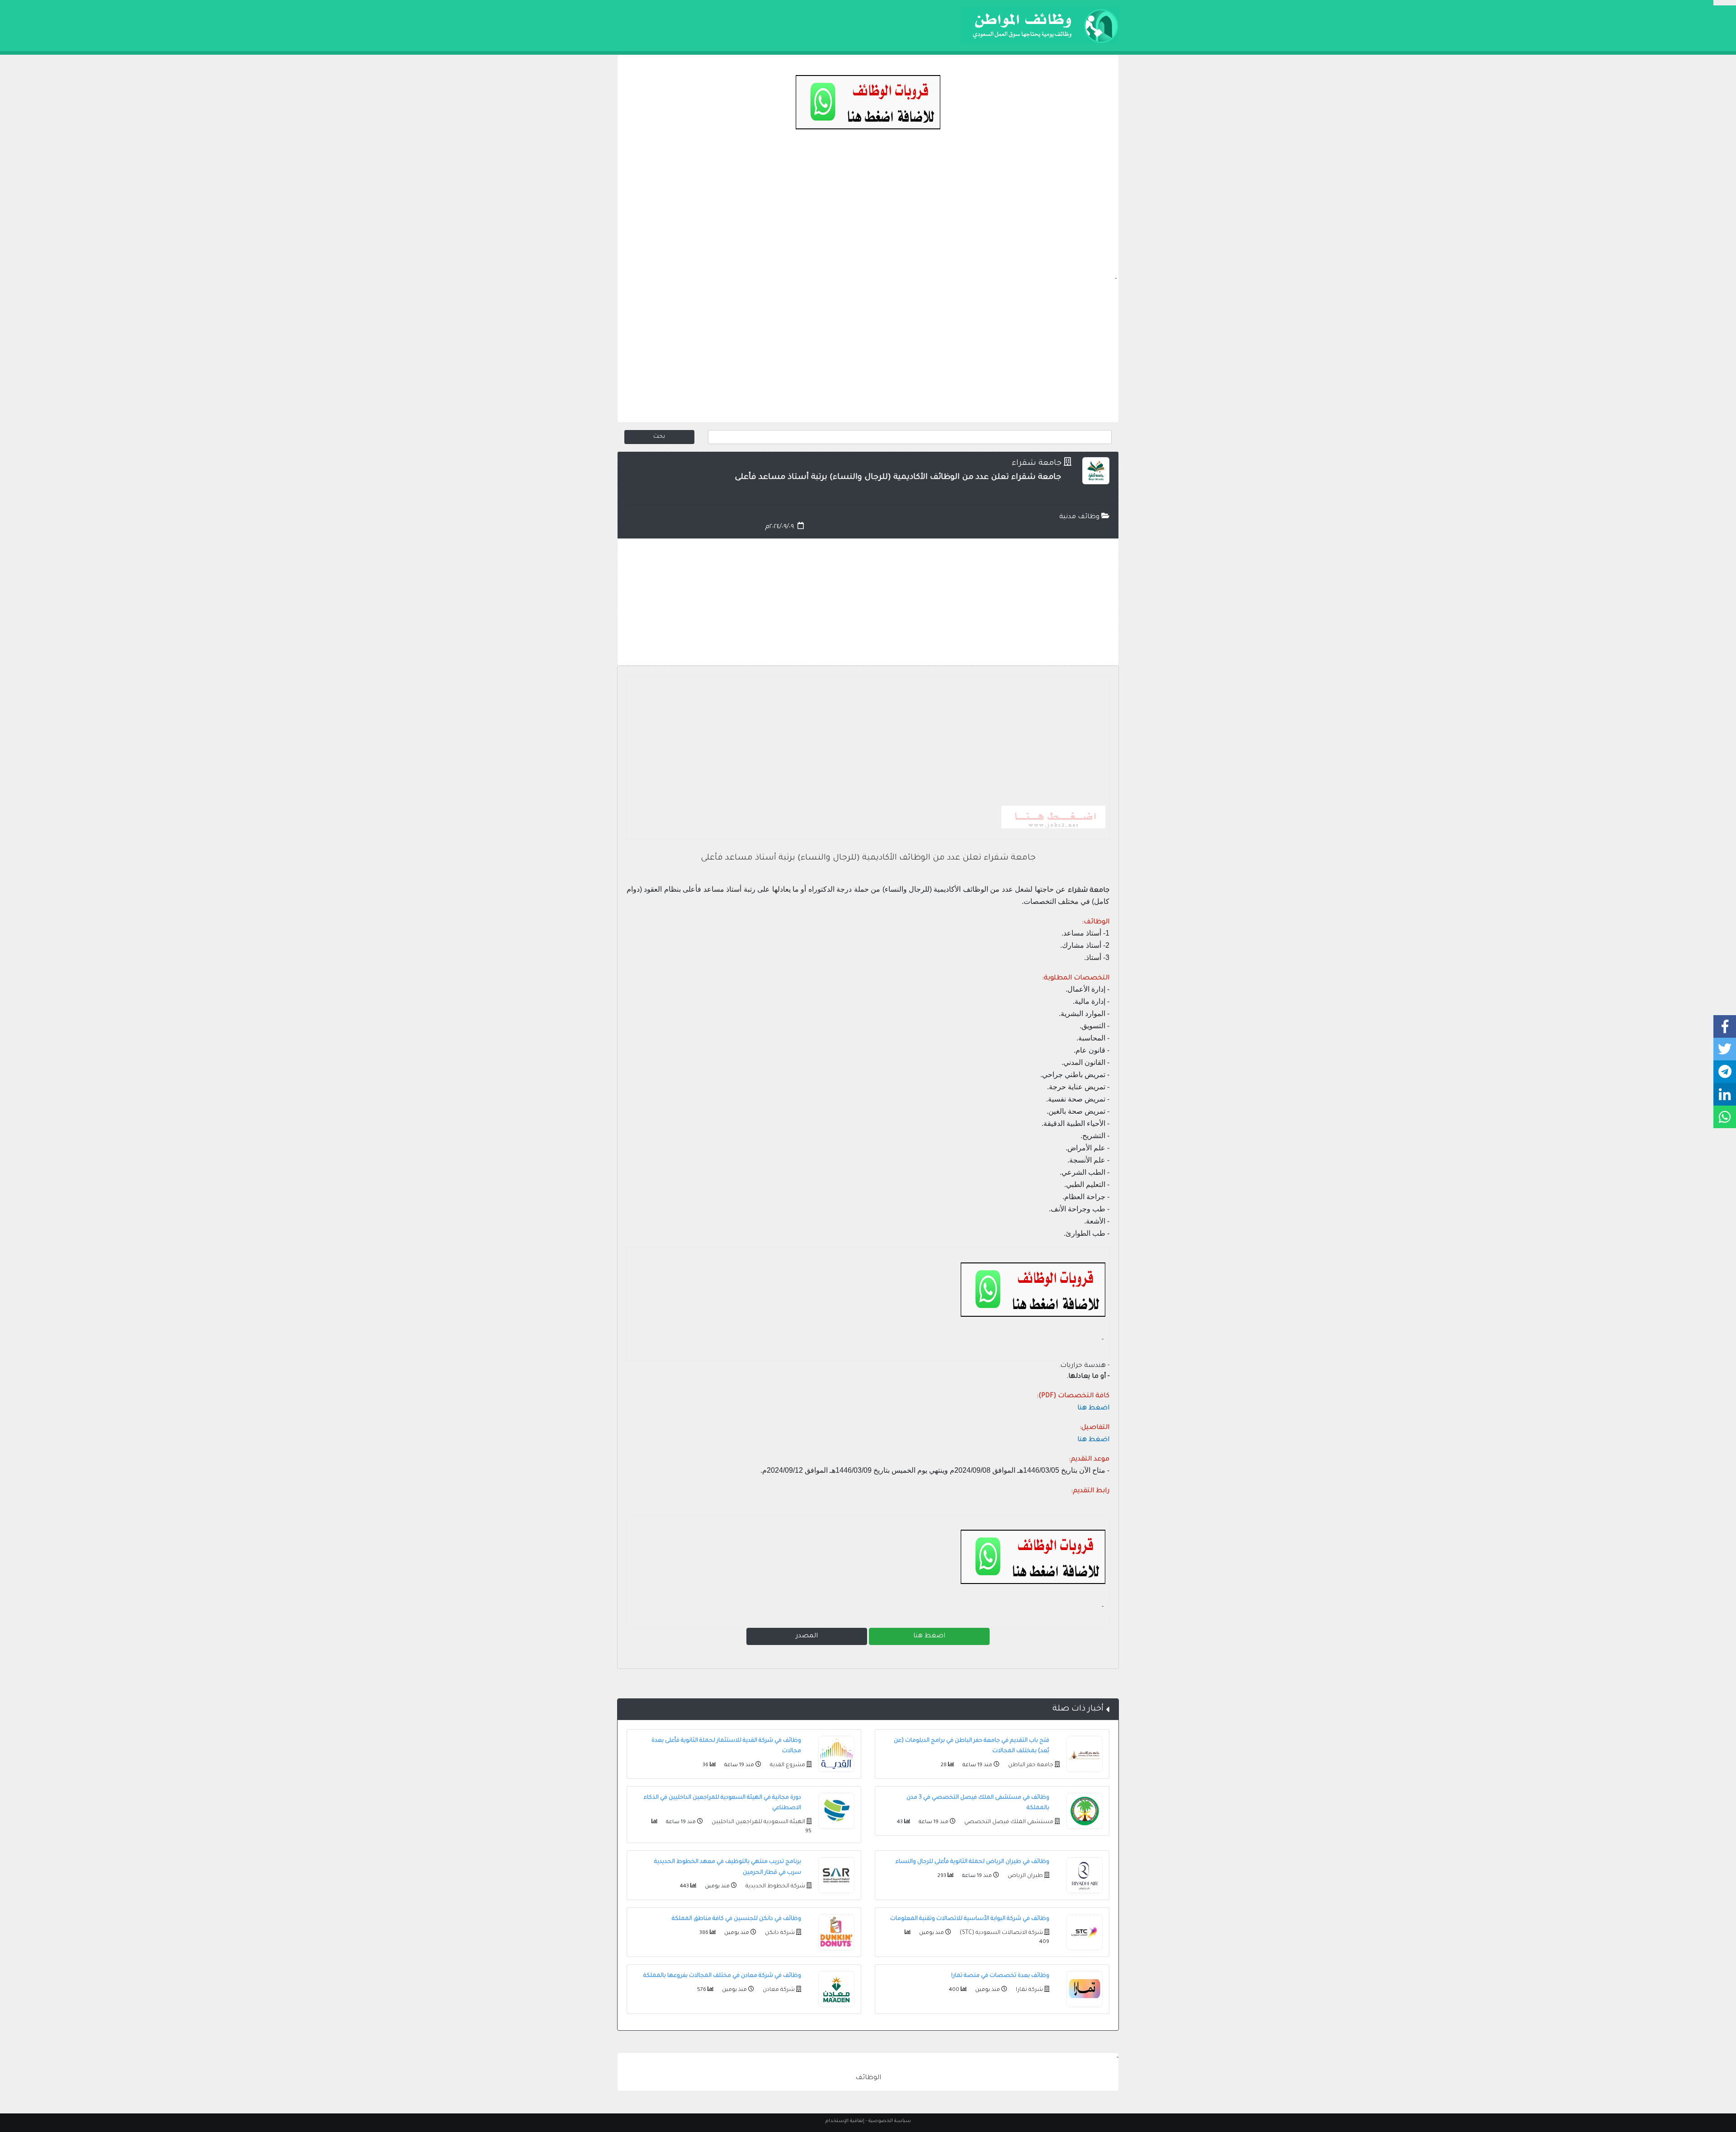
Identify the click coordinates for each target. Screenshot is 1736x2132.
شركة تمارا (1029, 1990)
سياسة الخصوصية (890, 2121)
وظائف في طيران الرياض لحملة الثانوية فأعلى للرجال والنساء (972, 1862)
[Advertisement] (868, 211)
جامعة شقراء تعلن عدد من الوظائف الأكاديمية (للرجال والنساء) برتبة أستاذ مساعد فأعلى (868, 858)
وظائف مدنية (1080, 517)
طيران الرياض (1025, 1876)
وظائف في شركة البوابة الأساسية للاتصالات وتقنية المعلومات (970, 1919)
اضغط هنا (929, 1636)
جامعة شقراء (1037, 464)
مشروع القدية (787, 1765)
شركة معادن (778, 1990)
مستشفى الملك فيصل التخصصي (1008, 1822)
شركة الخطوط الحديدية (775, 1886)
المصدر (807, 1636)
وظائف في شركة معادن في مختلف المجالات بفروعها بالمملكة (722, 1976)
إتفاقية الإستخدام (845, 2121)
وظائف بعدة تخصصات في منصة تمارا (1000, 1976)
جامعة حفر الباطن (1030, 1765)
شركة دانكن (779, 1933)
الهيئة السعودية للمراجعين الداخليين (758, 1822)
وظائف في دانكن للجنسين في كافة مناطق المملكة (736, 1919)
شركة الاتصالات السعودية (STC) (1001, 1933)
